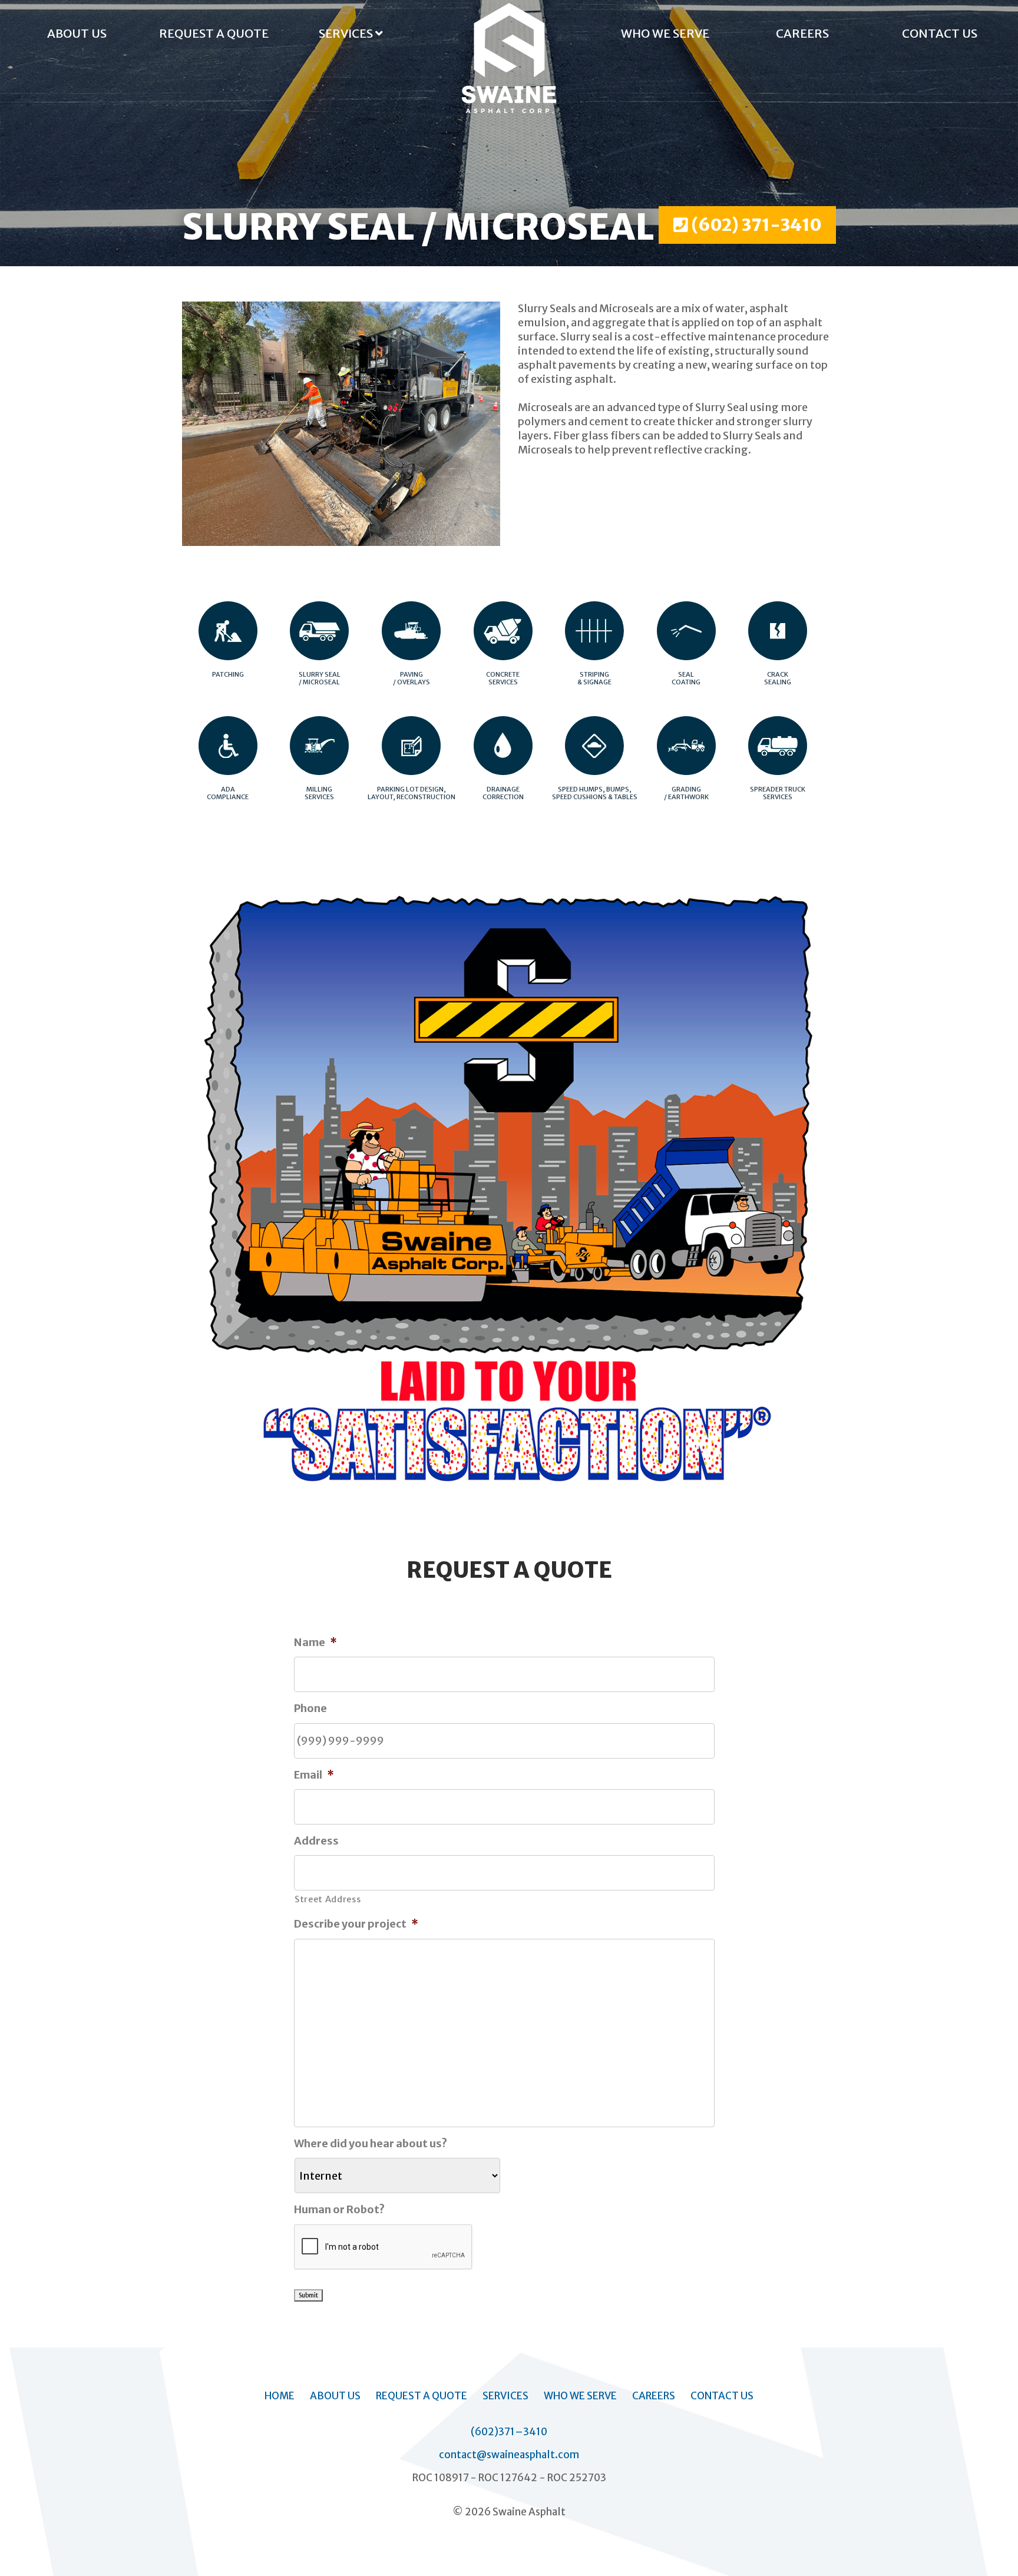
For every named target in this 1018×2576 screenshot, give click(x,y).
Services (347, 33)
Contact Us (940, 33)
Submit (308, 2295)
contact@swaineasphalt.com (509, 2455)
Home (280, 2396)
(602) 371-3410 (755, 225)
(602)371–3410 (509, 2432)
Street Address (328, 1899)
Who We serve (665, 33)
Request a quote (214, 33)
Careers (802, 33)
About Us (77, 33)
